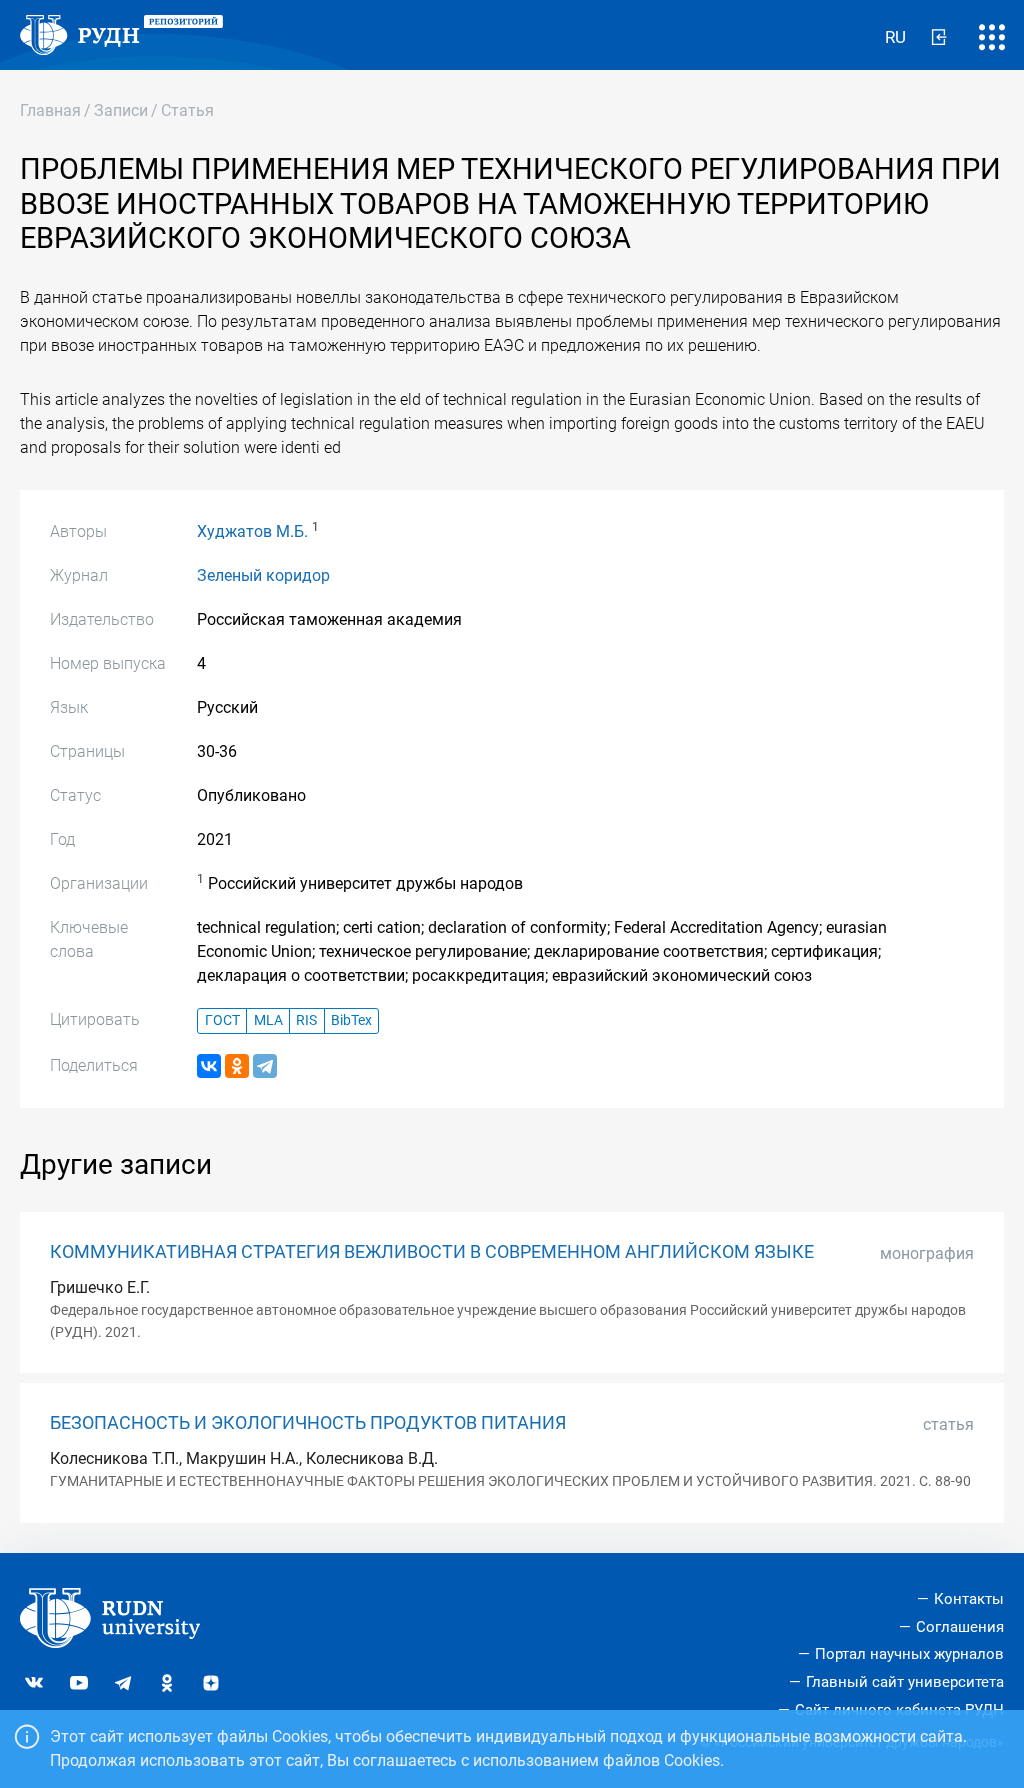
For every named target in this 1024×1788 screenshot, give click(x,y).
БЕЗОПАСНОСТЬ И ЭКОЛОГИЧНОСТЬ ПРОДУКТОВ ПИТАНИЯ (308, 1423)
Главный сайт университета (905, 1682)
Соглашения (960, 1627)
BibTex (351, 1020)
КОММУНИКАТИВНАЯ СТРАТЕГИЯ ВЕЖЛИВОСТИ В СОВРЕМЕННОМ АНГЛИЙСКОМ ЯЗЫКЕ (432, 1252)
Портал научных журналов (909, 1654)
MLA (268, 1020)
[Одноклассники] (237, 1066)
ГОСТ (222, 1020)
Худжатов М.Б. (252, 531)
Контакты (969, 1599)
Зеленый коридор (263, 575)
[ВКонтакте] (209, 1066)
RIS (306, 1020)
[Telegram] (265, 1066)
